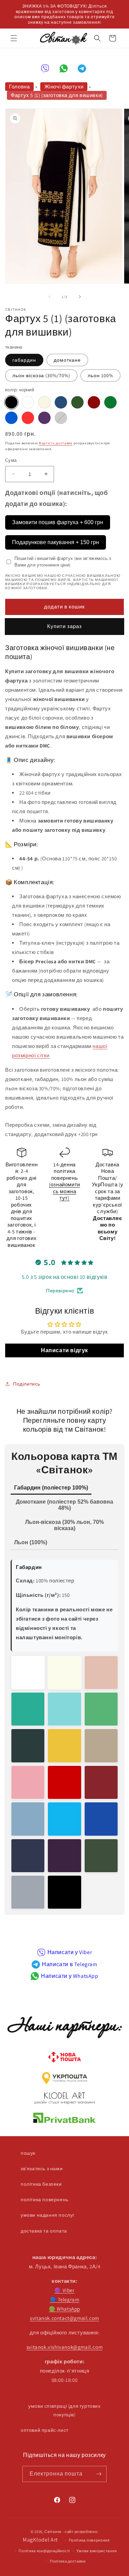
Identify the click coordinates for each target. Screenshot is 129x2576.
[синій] (11, 418)
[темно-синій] (61, 402)
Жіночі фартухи (64, 87)
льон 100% (100, 375)
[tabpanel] (64, 1732)
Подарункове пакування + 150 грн (56, 542)
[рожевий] (28, 1782)
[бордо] (94, 402)
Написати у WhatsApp (69, 1976)
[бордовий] (101, 1782)
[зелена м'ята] (28, 1709)
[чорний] (11, 402)
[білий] (28, 402)
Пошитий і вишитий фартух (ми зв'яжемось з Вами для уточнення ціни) (63, 562)
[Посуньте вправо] (80, 297)
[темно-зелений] (77, 402)
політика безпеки (41, 2184)
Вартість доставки (56, 443)
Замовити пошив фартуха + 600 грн (58, 522)
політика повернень (45, 2199)
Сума (11, 460)
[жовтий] (64, 1746)
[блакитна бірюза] (64, 1819)
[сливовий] (44, 418)
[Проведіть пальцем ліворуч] (50, 297)
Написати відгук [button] (64, 1350)
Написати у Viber (70, 1952)
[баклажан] (64, 1856)
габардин (24, 360)
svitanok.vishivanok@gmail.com (64, 2347)
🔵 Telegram (65, 2299)
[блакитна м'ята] (64, 1709)
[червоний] (28, 418)
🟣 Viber (64, 2290)
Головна (19, 87)
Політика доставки (68, 2561)
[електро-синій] (101, 1819)
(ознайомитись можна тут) (64, 1191)
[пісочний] (101, 1746)
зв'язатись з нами (42, 2169)
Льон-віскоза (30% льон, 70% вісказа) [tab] (64, 1525)
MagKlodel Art (40, 2540)
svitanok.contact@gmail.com (64, 2318)
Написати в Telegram (69, 1964)
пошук (28, 2153)
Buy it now (65, 627)
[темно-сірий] (61, 418)
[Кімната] (99, 2474)
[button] (14, 38)
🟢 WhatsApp (64, 2309)
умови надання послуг (48, 2215)
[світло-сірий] (28, 1892)
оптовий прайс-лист (45, 2430)
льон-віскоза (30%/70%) (41, 375)
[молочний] (44, 402)
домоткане (67, 360)
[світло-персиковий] (101, 1673)
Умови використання (97, 2551)
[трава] (101, 1709)
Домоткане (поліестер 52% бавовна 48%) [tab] (64, 1505)
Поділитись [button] (27, 1384)
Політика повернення (89, 2540)
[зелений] (110, 402)
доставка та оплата (44, 2231)
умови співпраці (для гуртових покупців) (64, 2410)
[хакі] (101, 1856)
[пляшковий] (28, 1746)
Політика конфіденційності (44, 2551)
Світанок (53, 2532)
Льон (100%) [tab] (31, 1542)
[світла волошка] (28, 1819)
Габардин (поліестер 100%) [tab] (51, 1488)
